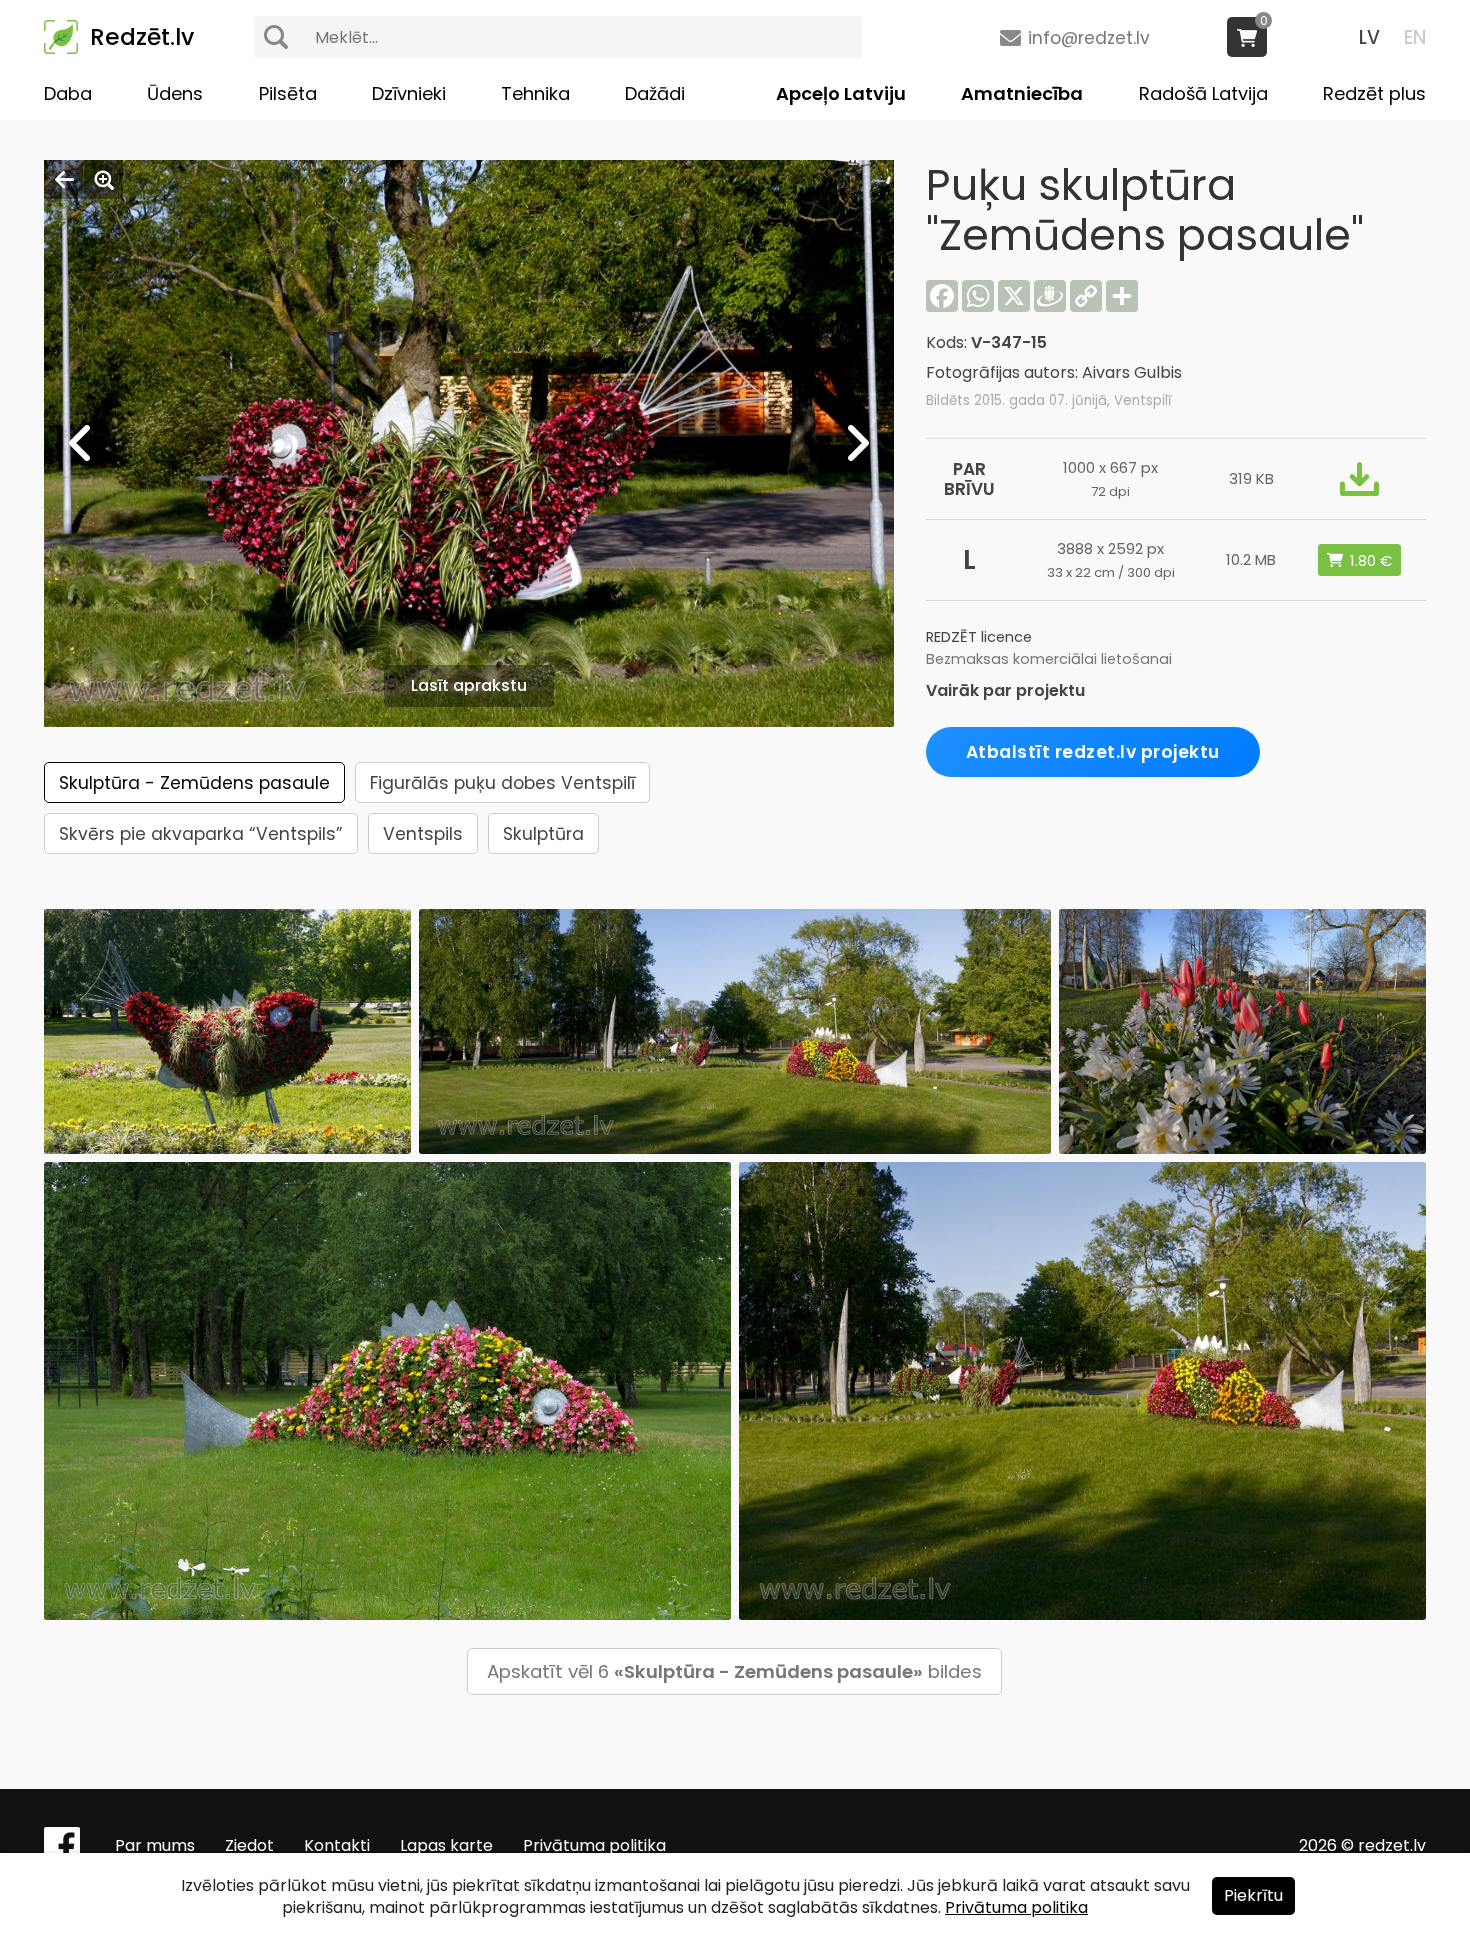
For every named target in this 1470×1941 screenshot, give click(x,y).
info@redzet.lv (1089, 38)
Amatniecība (1022, 93)
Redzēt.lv (142, 37)
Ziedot (249, 1845)
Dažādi (655, 93)
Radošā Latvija (1203, 93)
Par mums (155, 1845)
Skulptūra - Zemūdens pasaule (194, 783)
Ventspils (423, 834)
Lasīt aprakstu (469, 685)
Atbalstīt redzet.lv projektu (1093, 752)
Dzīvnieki (409, 93)
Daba (68, 93)
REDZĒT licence (979, 637)
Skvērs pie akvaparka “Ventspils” (201, 834)
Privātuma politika (594, 1845)
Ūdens (175, 93)
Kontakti (337, 1845)
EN (1415, 37)
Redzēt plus (1374, 93)
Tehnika (535, 93)
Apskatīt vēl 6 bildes (734, 1671)
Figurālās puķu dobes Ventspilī (502, 783)
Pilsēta (288, 93)
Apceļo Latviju (841, 93)
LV (1369, 37)
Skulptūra (543, 834)
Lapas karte (446, 1845)
